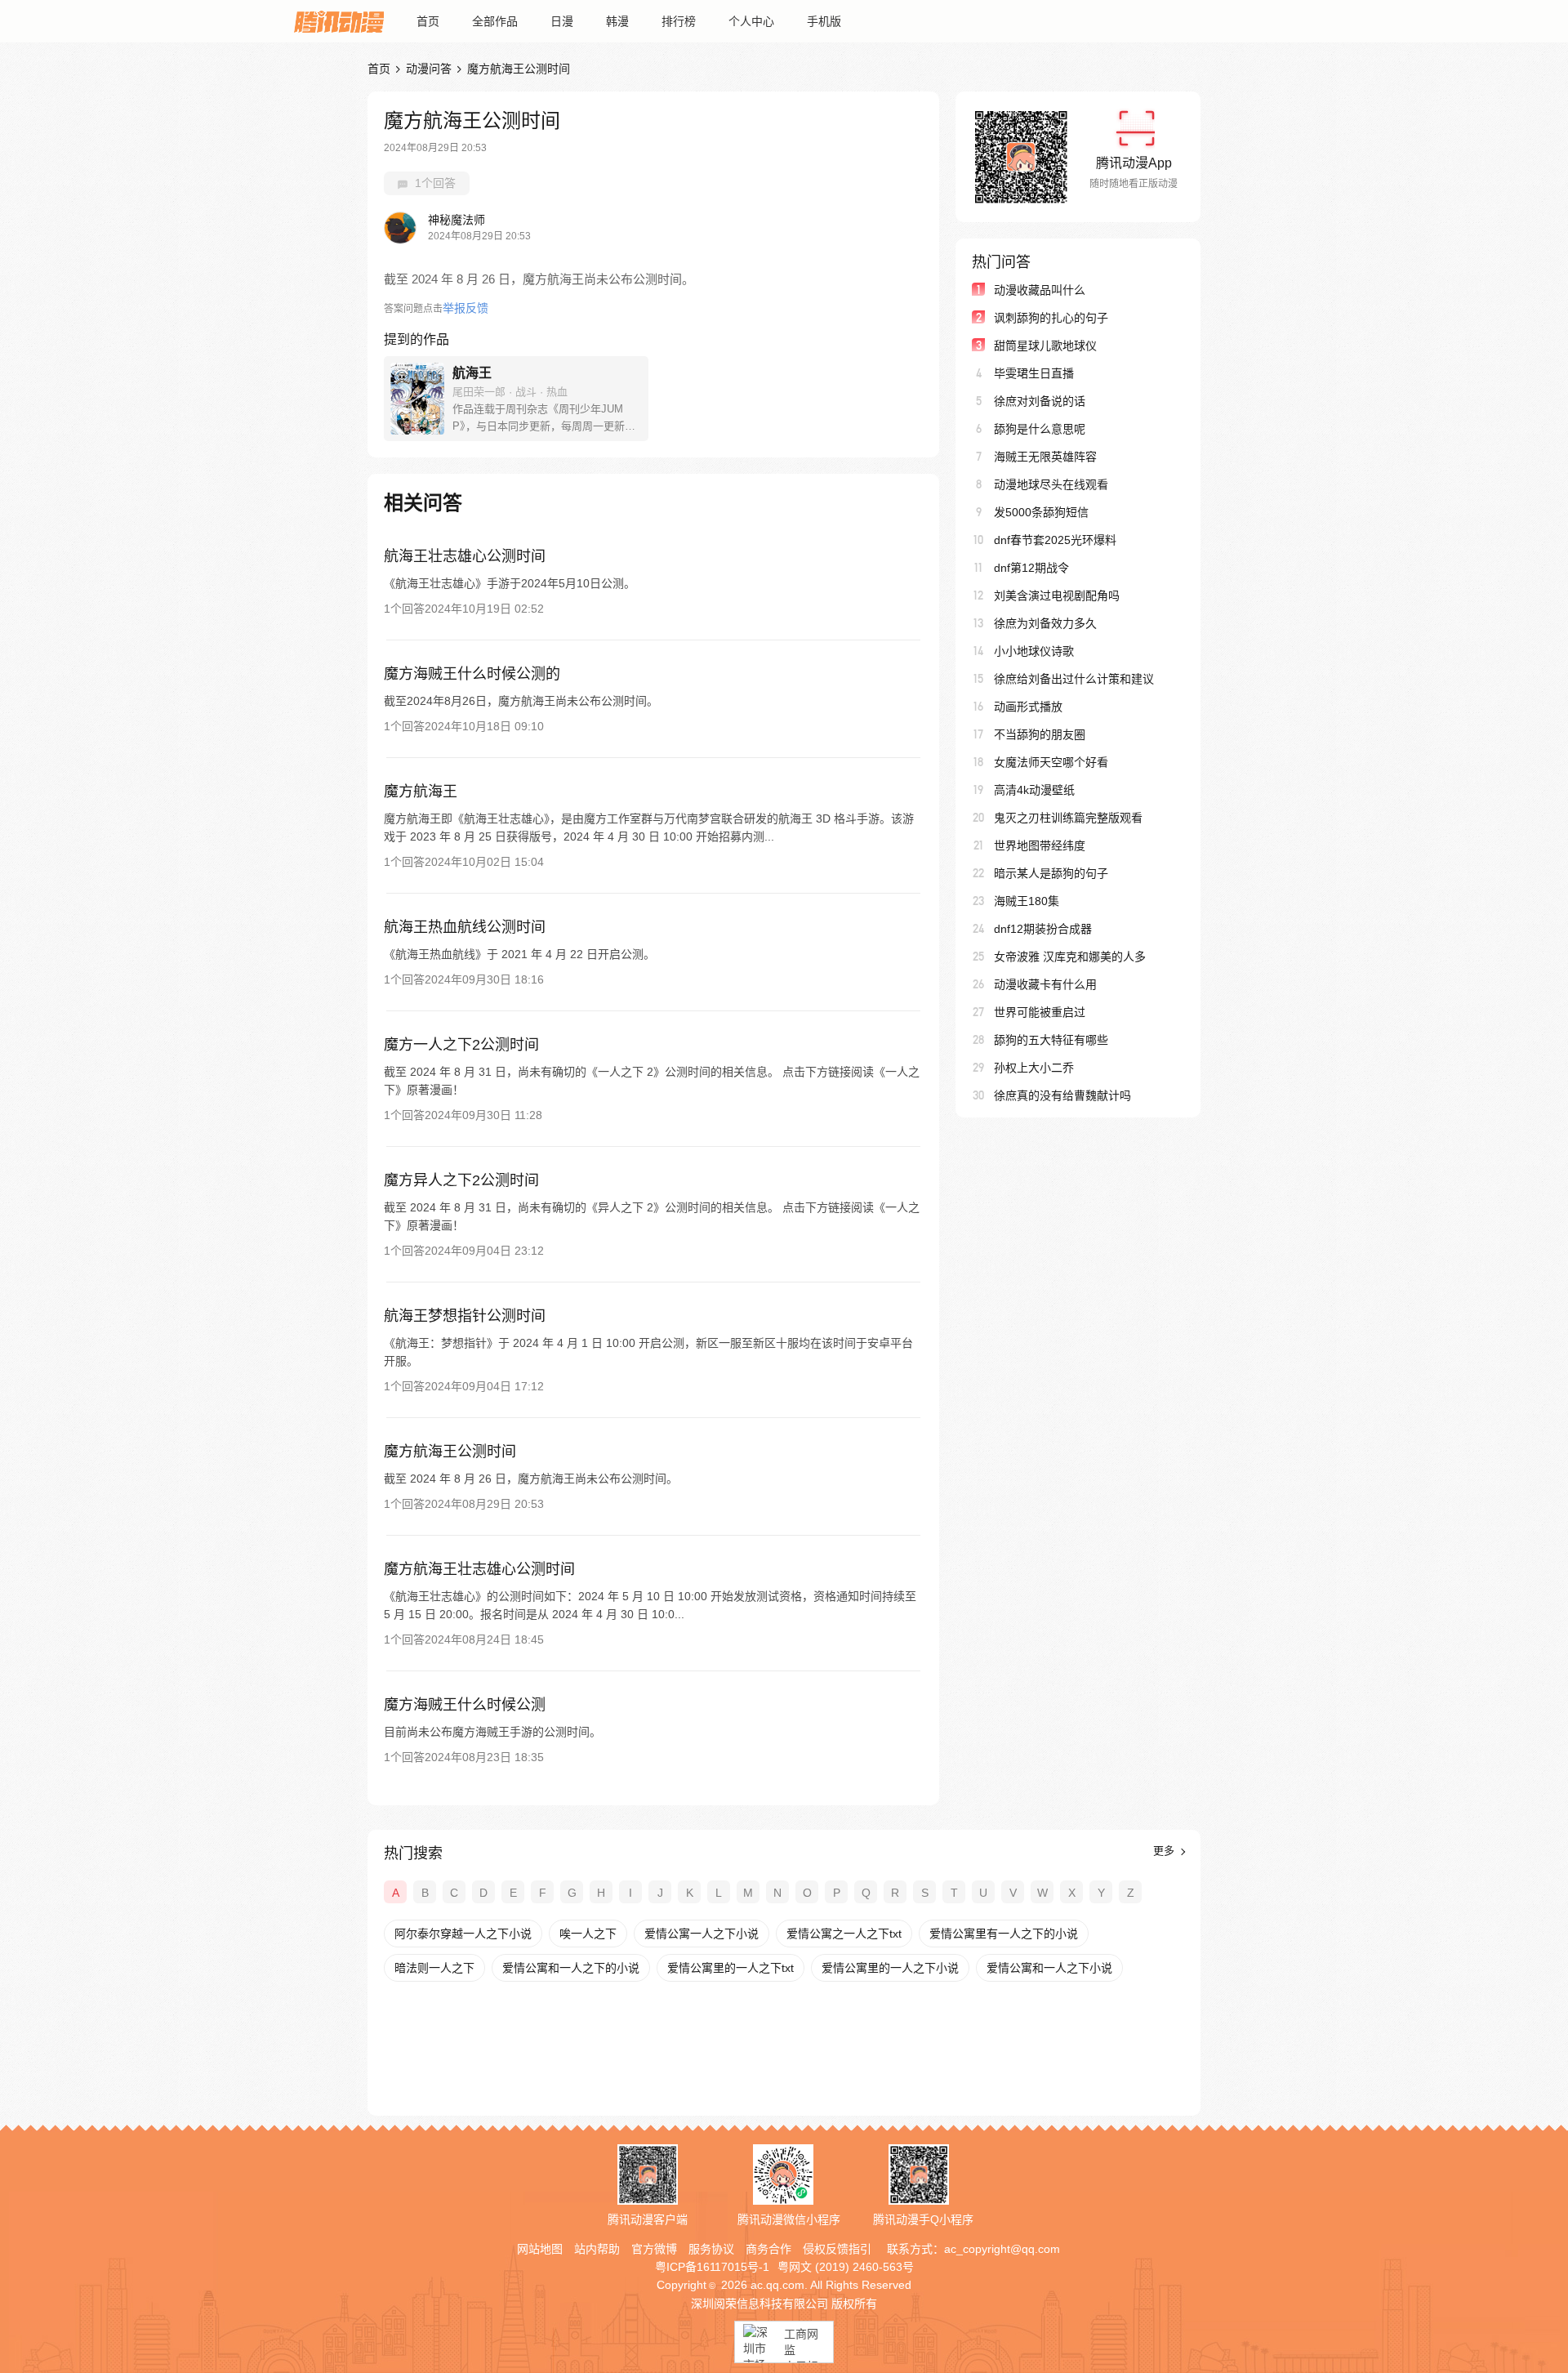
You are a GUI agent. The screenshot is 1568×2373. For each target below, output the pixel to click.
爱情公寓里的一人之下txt (731, 1968)
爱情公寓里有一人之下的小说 (1004, 1934)
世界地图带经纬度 (1040, 845)
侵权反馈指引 (837, 2249)
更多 (1165, 1851)
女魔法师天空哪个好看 (1051, 762)
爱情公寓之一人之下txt (844, 1934)
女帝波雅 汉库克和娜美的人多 (1070, 957)
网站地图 (540, 2249)
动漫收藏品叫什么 (1040, 290)
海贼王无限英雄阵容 (1045, 457)
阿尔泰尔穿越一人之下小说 (463, 1934)
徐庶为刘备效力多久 (1045, 623)
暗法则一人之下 (434, 1968)
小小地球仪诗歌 (1034, 651)
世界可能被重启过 (1040, 1012)
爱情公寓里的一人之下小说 (890, 1968)
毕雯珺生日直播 (1034, 373)
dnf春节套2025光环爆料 (1055, 540)
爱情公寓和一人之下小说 (1049, 1968)
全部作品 (495, 21)
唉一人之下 (588, 1934)
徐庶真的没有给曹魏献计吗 (1062, 1095)
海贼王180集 (1027, 901)
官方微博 (654, 2249)
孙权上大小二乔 (1034, 1068)
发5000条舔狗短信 (1041, 512)
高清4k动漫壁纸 (1034, 790)
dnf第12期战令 (1031, 568)
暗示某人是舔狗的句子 (1051, 873)
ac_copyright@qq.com (1002, 2249)
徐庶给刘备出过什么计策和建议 (1074, 679)
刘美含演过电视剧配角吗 (1057, 595)
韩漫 (617, 21)
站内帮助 (597, 2249)
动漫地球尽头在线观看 (1051, 484)
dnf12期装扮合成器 (1043, 929)
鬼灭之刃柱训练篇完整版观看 (1068, 818)
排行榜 (679, 21)
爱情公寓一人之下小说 (702, 1934)
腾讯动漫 (339, 21)
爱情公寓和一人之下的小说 (571, 1968)
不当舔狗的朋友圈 (1040, 734)
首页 (428, 21)
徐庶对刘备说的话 (1040, 401)
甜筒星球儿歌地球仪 (1045, 346)
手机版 (824, 21)
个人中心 (751, 21)
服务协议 (711, 2249)
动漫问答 (429, 69)
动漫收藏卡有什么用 (1045, 984)
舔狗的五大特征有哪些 (1051, 1040)
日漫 (562, 21)
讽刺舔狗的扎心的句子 (1051, 318)
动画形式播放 (1028, 707)
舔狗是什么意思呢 (1040, 429)
